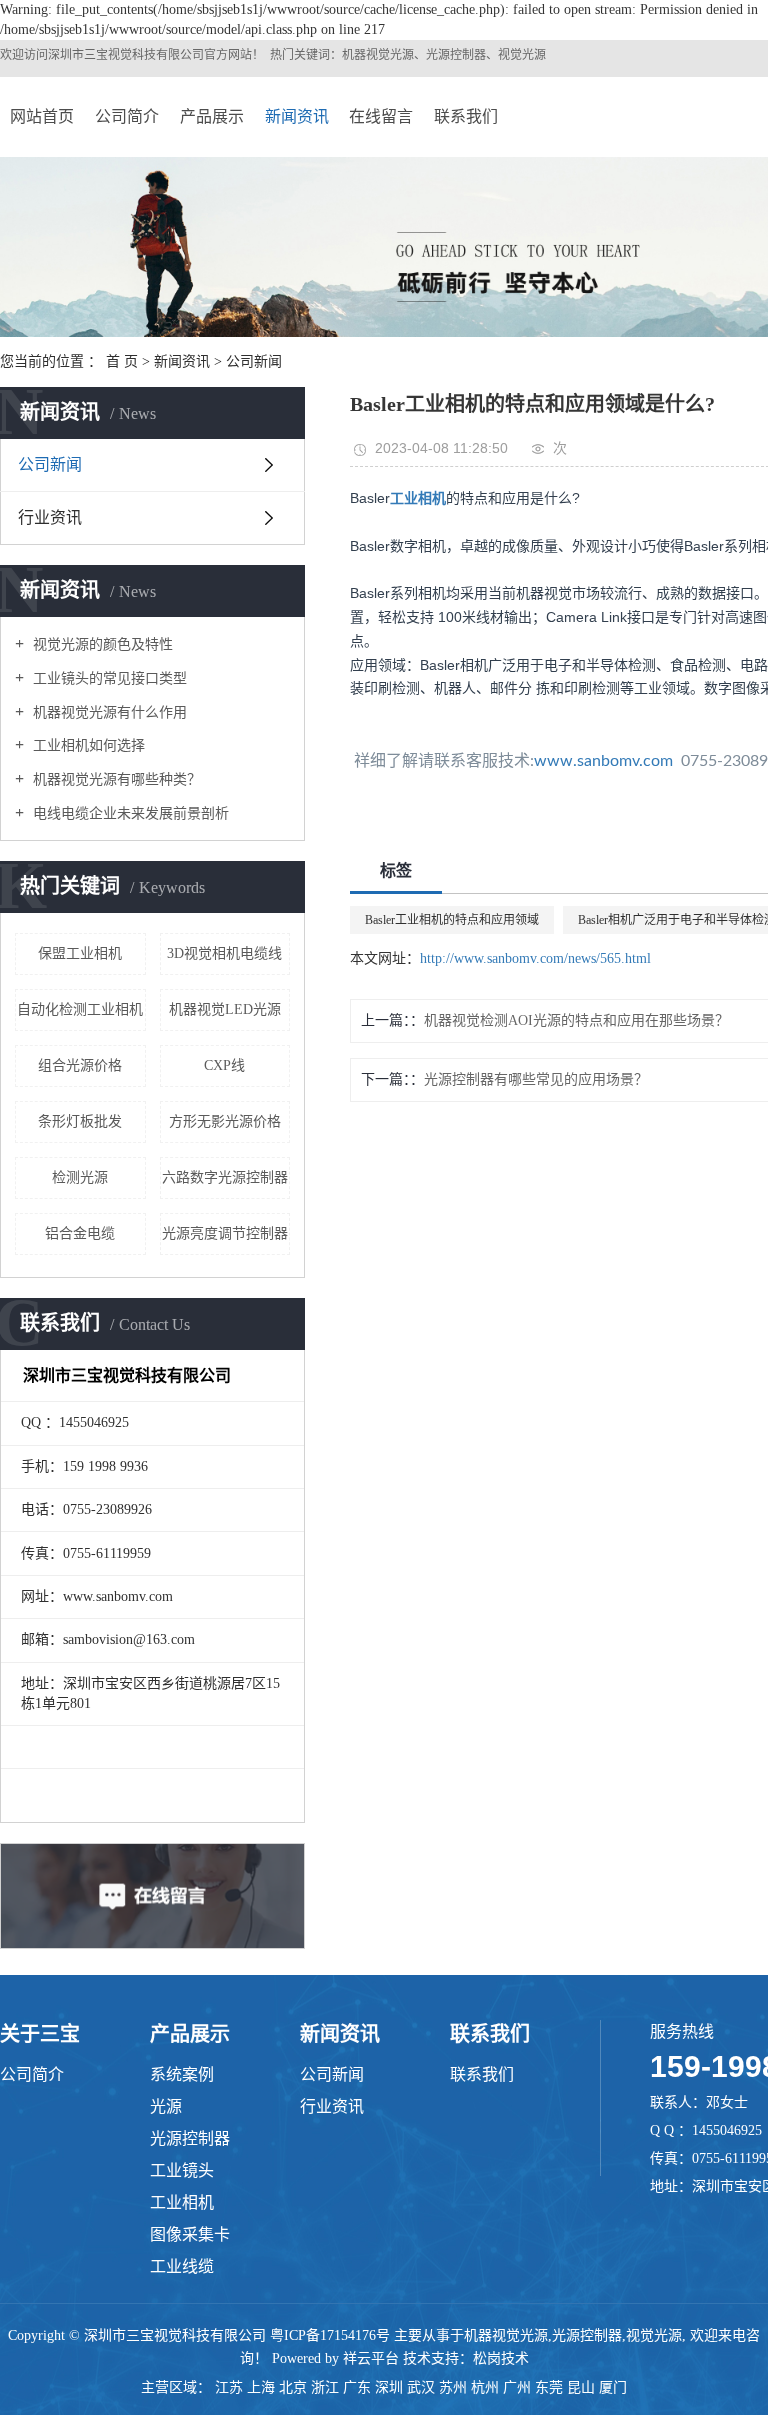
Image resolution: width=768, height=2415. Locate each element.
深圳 (389, 2387)
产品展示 (212, 116)
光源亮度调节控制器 (225, 1233)
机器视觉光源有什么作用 (108, 712)
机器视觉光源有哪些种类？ (115, 779)
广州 (517, 2387)
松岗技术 (501, 2358)
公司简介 (127, 116)
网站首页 (42, 116)
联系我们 (466, 116)
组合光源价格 (80, 1065)
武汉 (421, 2387)
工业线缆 (182, 2266)
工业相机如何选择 (87, 745)
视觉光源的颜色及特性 (101, 644)
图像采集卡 (190, 2234)
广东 (357, 2387)
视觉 (120, 55)
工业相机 (182, 2202)
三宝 (96, 55)
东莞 (549, 2387)
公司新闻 (254, 361)
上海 (261, 2387)
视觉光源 (654, 2335)
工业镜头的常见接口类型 (108, 678)
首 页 (122, 361)
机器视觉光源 (506, 2335)
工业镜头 (182, 2170)
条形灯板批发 (80, 1121)
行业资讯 (50, 517)
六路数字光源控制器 (225, 1177)
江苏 (229, 2387)
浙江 (325, 2387)
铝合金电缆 (80, 1233)
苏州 (453, 2387)
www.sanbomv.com (603, 761)
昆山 (581, 2387)
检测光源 (80, 1177)
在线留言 (381, 116)
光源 (166, 2106)
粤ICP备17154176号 (330, 2335)
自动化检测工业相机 (80, 1009)
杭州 (485, 2387)
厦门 (613, 2387)
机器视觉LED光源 (225, 1009)
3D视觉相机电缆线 (224, 953)
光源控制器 (190, 2138)
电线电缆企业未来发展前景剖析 (129, 813)
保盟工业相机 (80, 953)
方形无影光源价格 (225, 1121)
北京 (293, 2387)
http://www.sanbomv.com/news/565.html (535, 958)
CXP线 (224, 1065)
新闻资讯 (297, 116)
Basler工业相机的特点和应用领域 (452, 920)
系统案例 (182, 2074)
